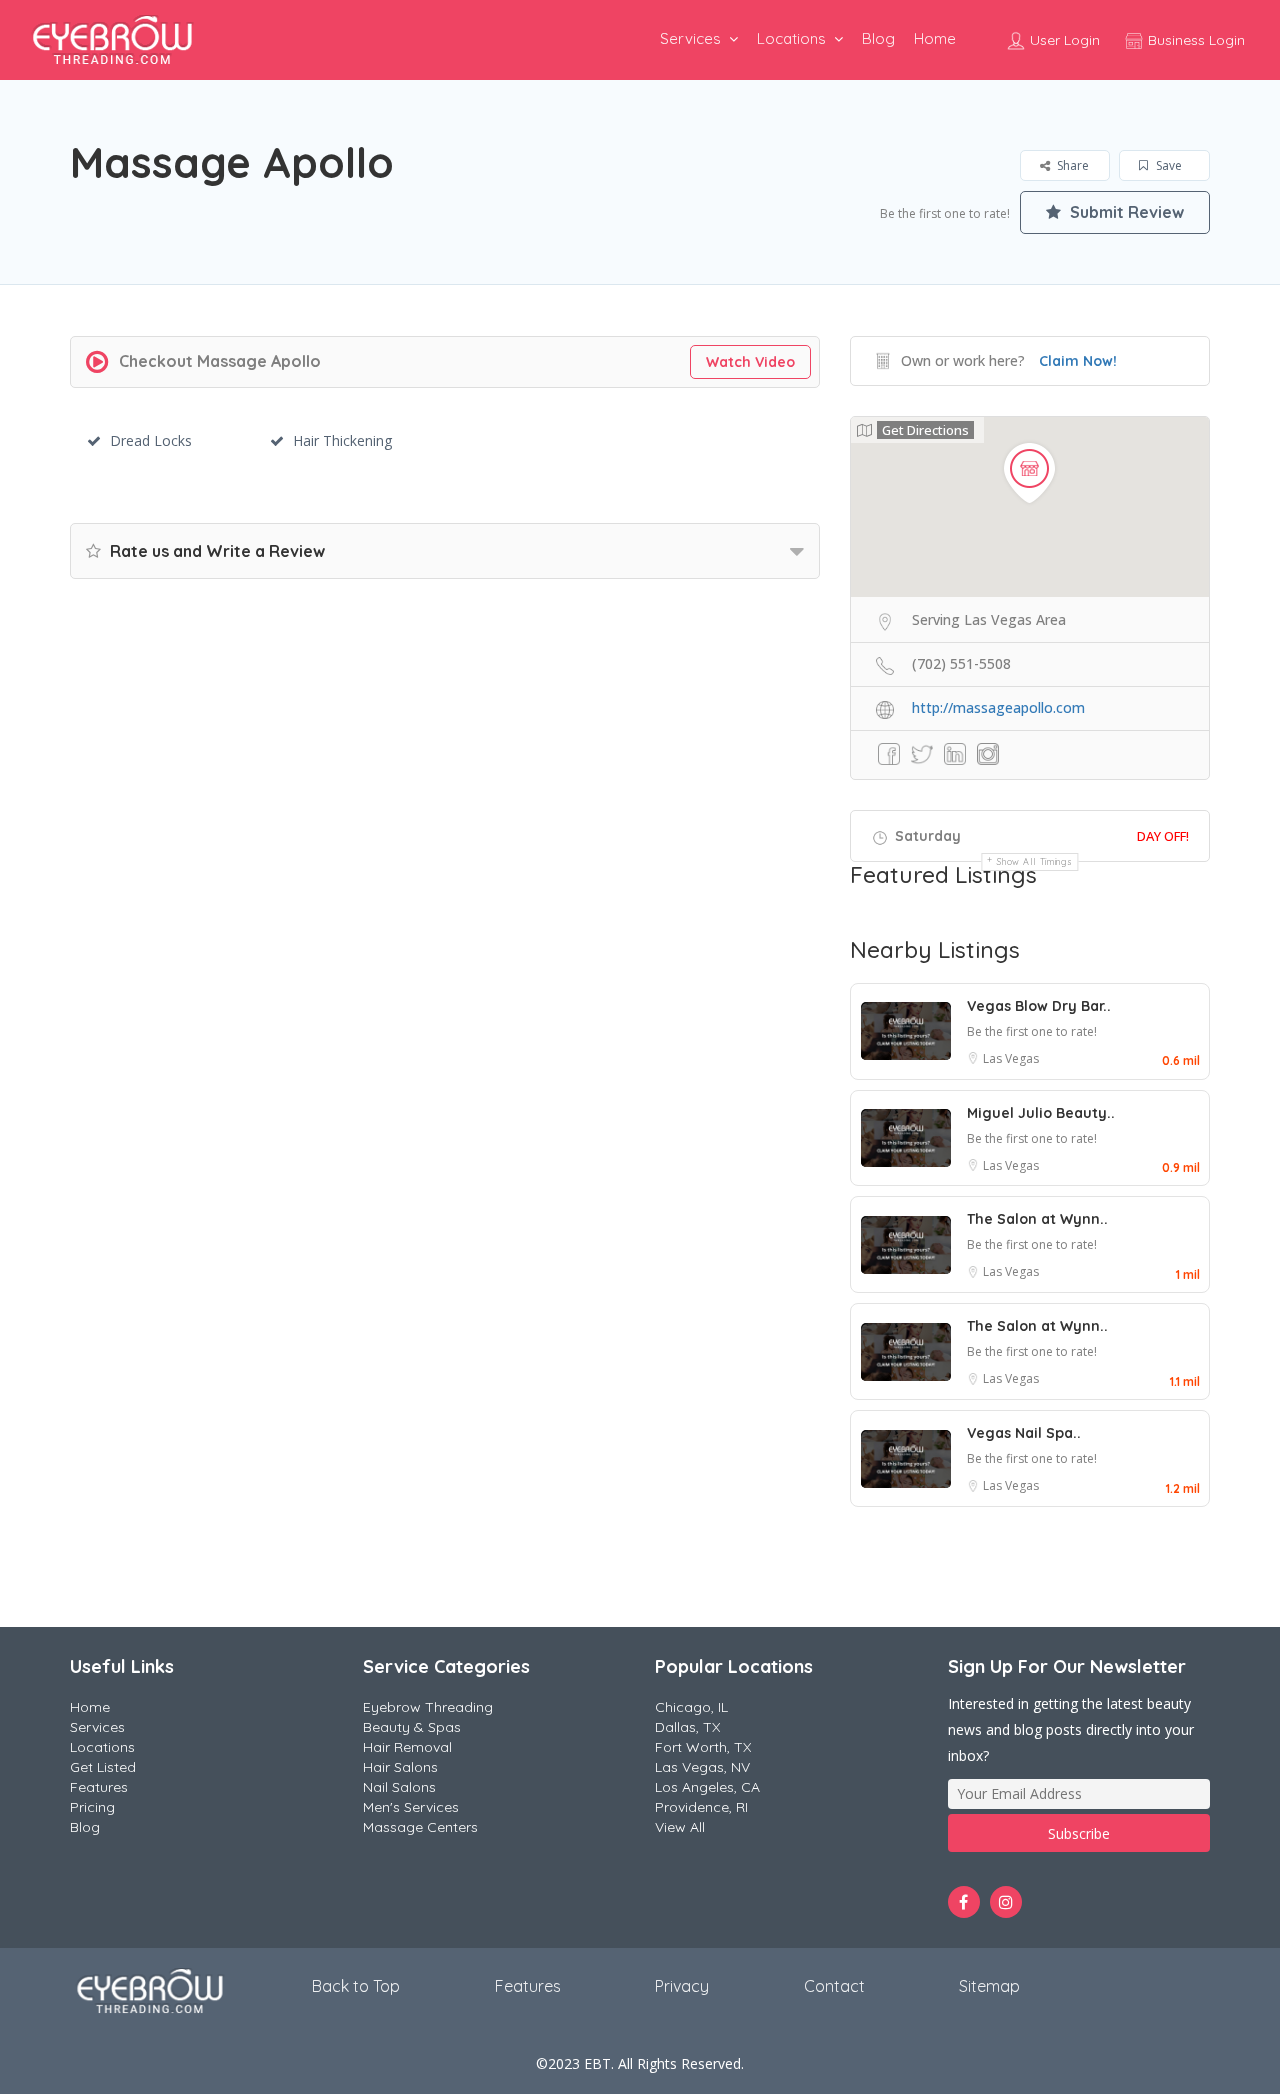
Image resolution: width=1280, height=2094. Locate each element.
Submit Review (1125, 212)
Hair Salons (400, 1767)
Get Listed (103, 1767)
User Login (1063, 40)
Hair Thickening (342, 440)
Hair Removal (407, 1747)
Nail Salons (399, 1787)
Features (99, 1787)
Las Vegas (1011, 1058)
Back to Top (356, 1986)
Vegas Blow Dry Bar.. (1039, 1006)
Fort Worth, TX (703, 1747)
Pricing (92, 1807)
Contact (834, 1986)
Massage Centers (420, 1827)
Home (935, 38)
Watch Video (750, 362)
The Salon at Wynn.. (1037, 1219)
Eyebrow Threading (428, 1707)
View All (680, 1827)
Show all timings (1034, 861)
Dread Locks (151, 440)
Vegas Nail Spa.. (1024, 1433)
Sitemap (989, 1986)
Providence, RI (701, 1807)
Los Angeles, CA (707, 1787)
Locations (791, 38)
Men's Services (411, 1807)
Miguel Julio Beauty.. (1041, 1113)
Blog (878, 38)
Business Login (1194, 40)
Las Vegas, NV (702, 1767)
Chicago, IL (691, 1707)
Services (690, 38)
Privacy (682, 1986)
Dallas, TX (687, 1727)
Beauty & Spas (412, 1727)
